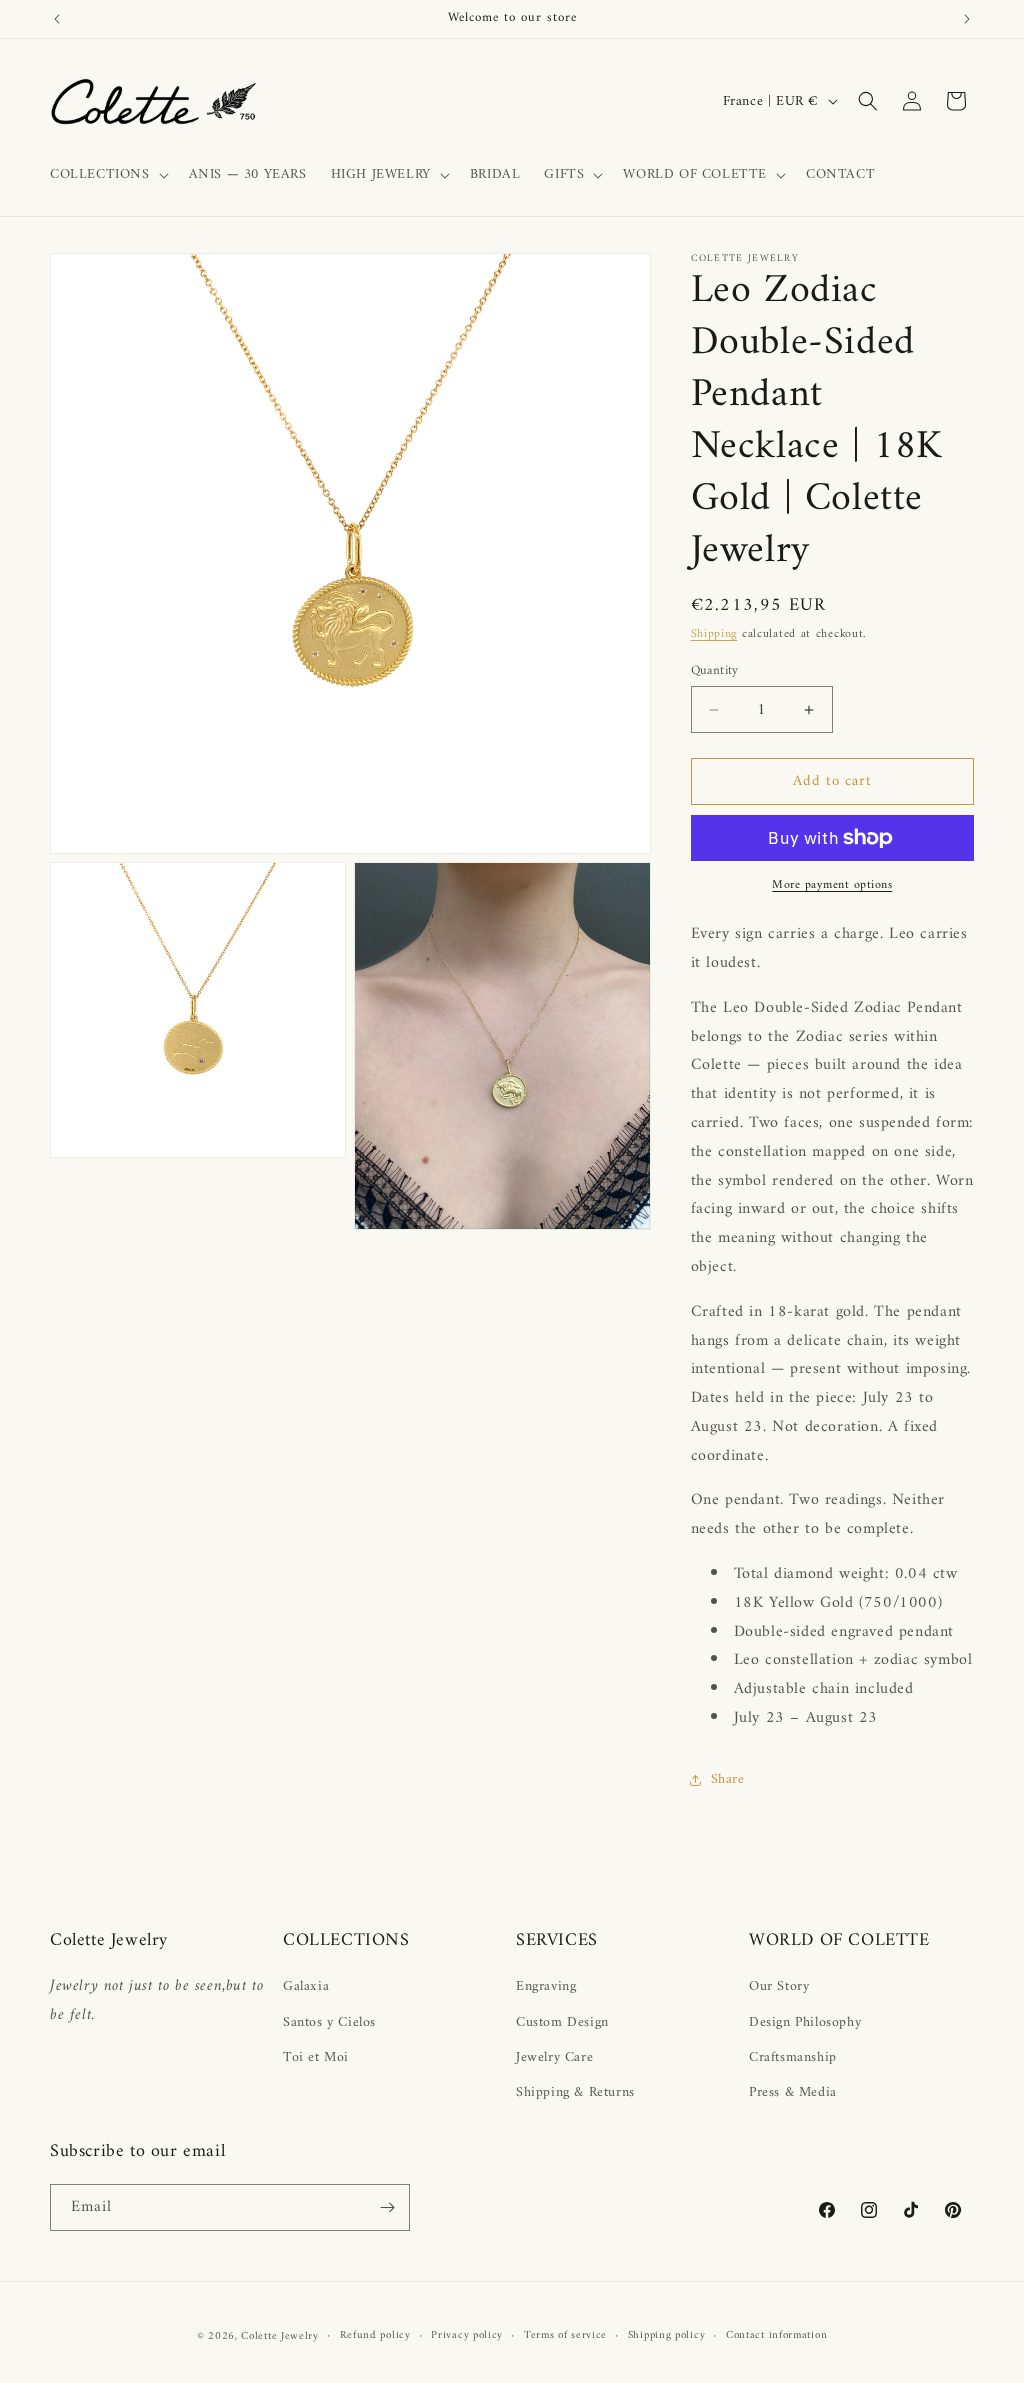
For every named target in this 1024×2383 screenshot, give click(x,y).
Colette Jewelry (280, 2336)
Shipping (714, 634)
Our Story (779, 1986)
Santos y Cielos (329, 2022)
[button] (107, 175)
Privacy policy (467, 2336)
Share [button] (728, 1779)
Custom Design (562, 2022)
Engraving (546, 1986)
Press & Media (793, 2092)
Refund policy (375, 2336)
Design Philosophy (805, 2022)
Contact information (776, 2336)
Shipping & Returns (575, 2092)
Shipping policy (667, 2336)
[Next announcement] (967, 19)
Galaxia (306, 1986)
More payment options (832, 886)
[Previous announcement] (57, 19)
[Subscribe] (387, 2207)
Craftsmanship (793, 2057)
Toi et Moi (316, 2057)
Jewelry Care (554, 2057)
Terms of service (565, 2336)
